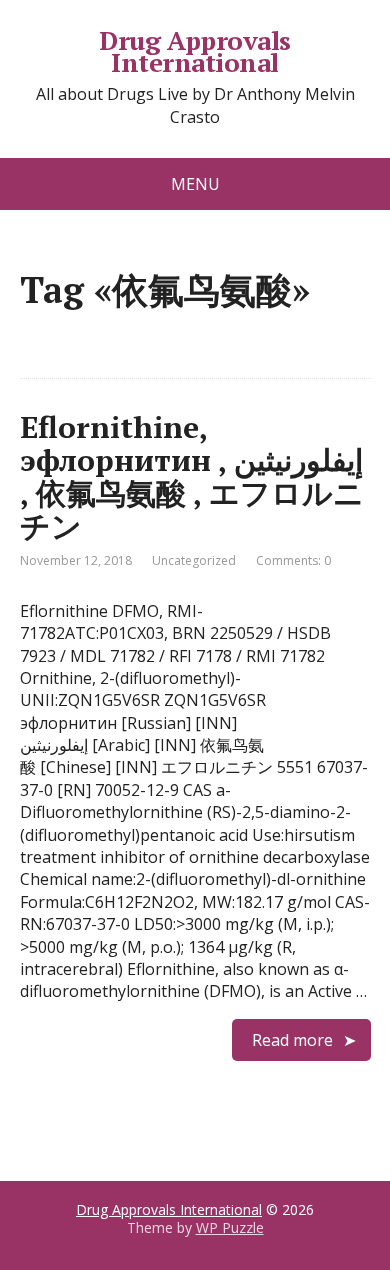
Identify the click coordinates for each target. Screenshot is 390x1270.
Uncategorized (194, 560)
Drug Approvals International (195, 51)
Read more (292, 1040)
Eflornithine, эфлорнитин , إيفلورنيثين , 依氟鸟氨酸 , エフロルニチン (192, 476)
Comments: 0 (293, 560)
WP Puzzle (230, 1227)
